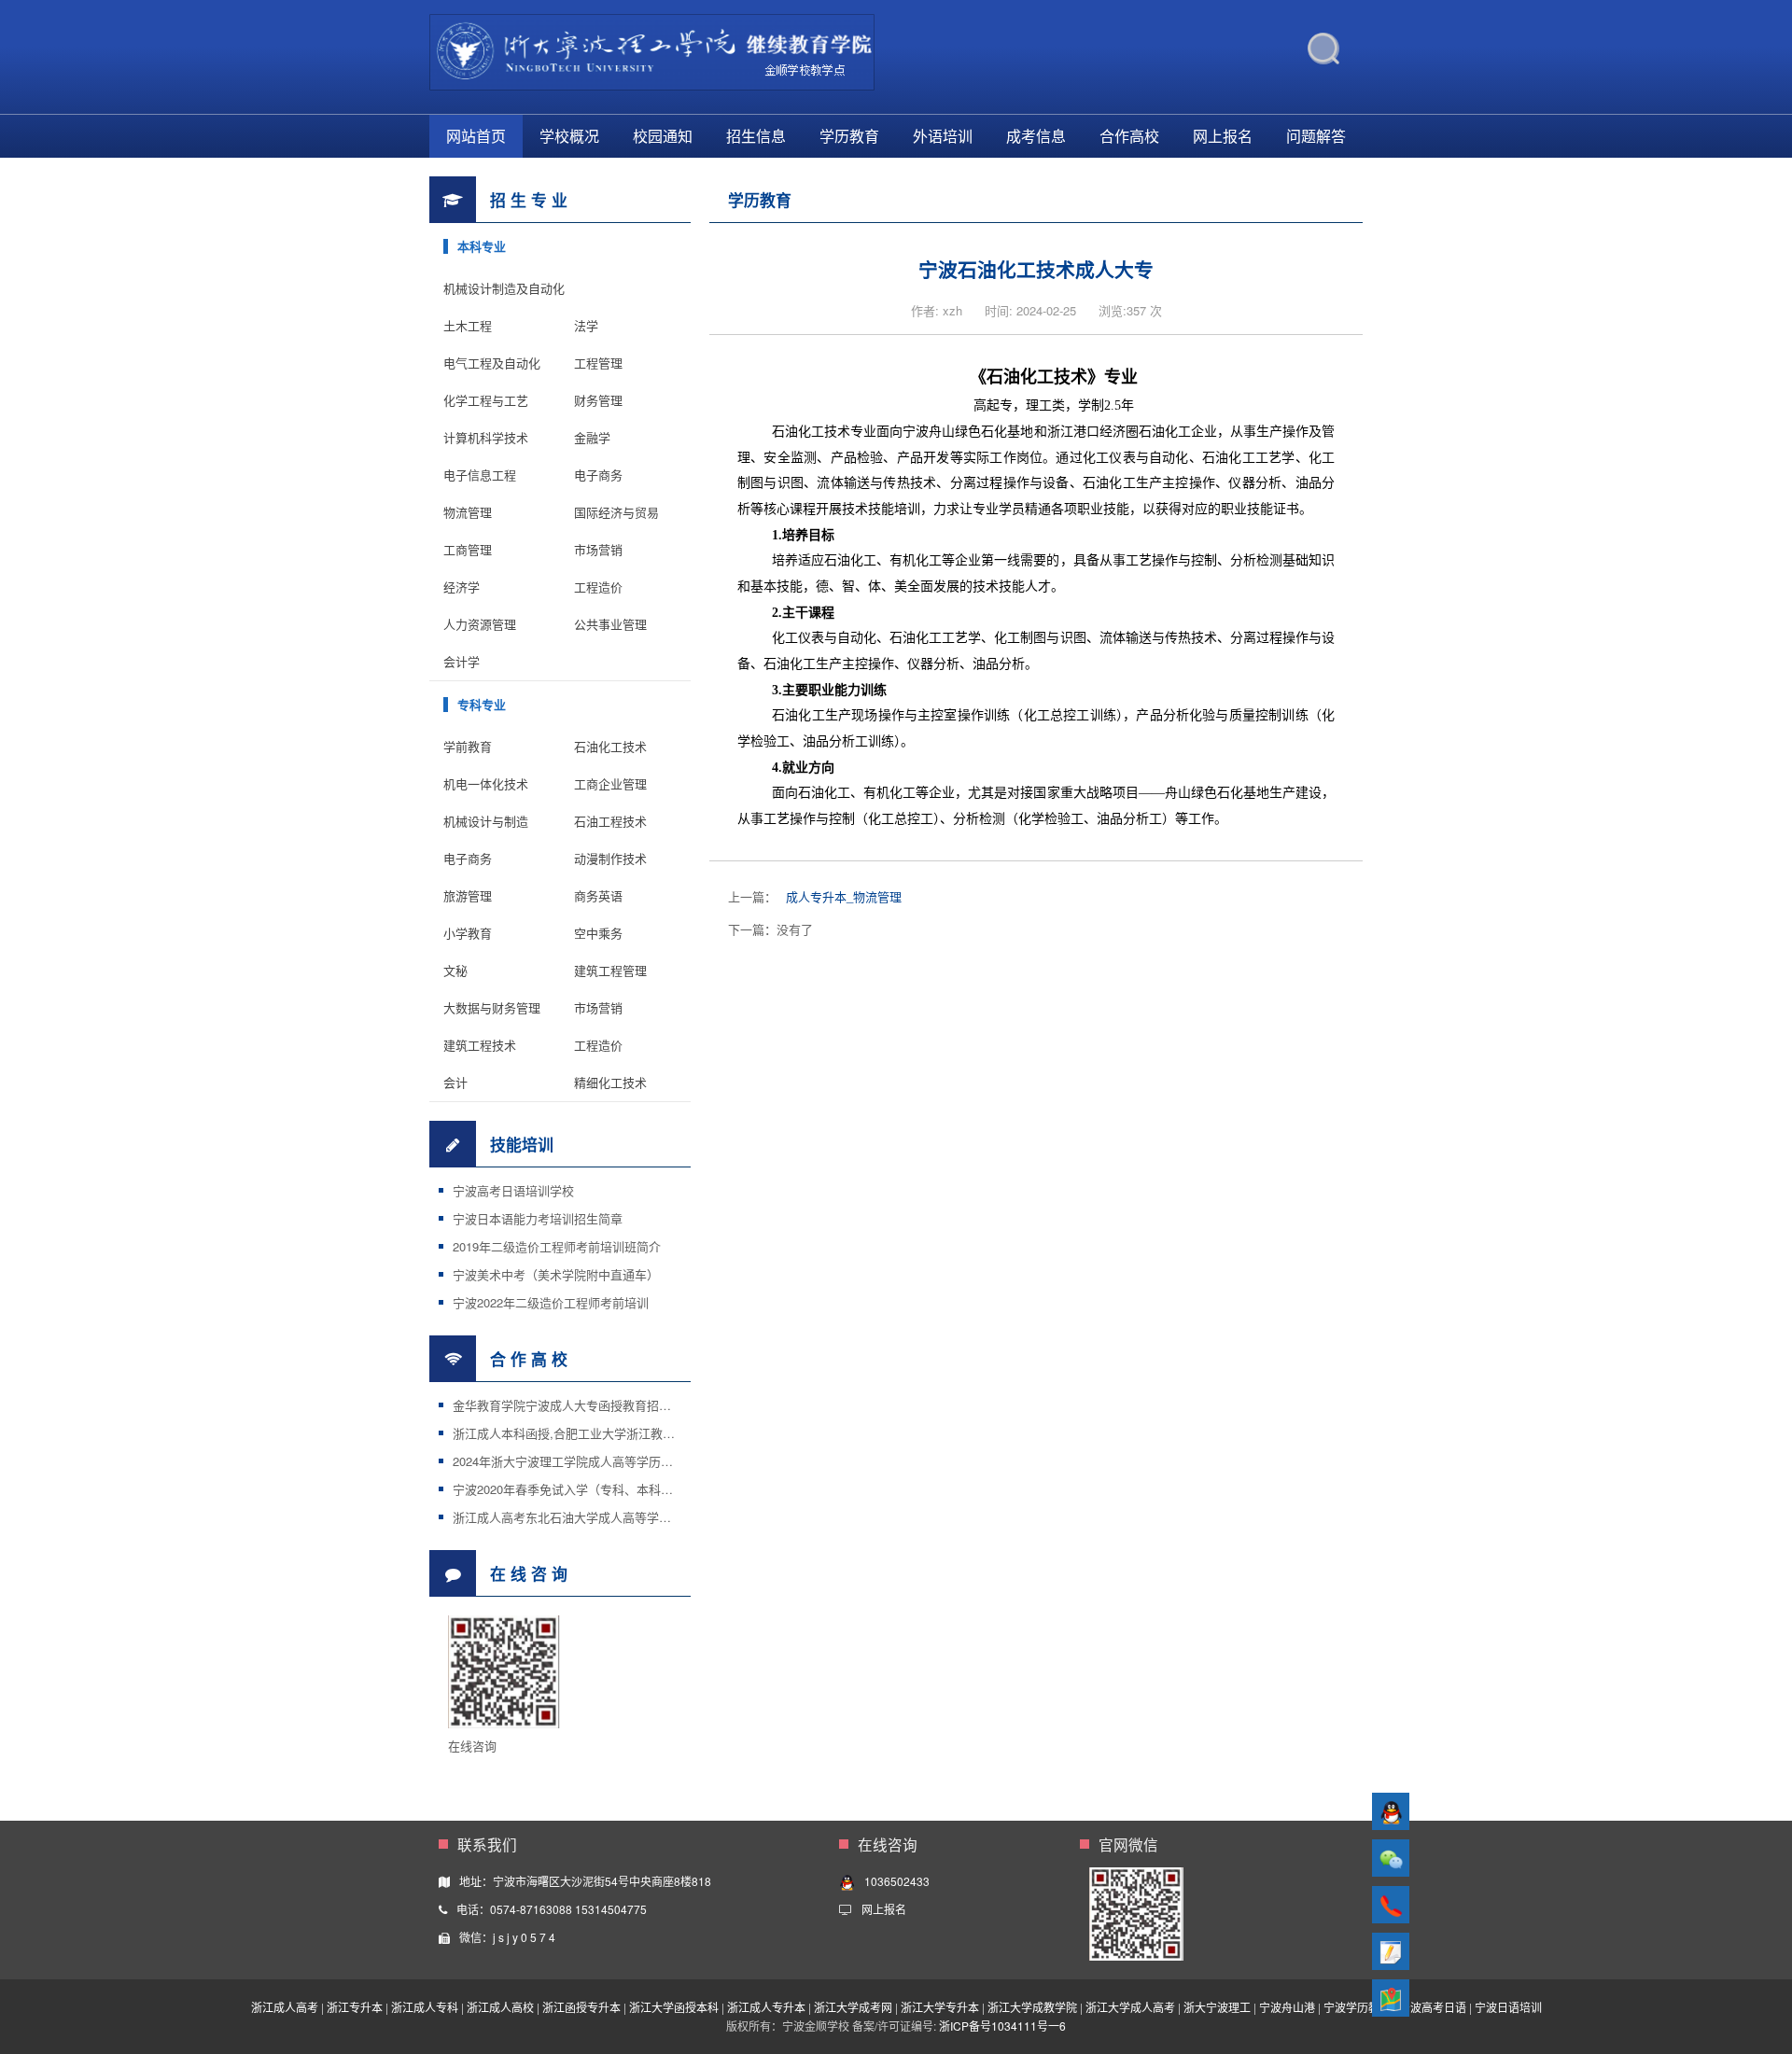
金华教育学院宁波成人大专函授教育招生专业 (574, 1405)
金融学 (592, 437)
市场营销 (598, 549)
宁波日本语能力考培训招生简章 (538, 1218)
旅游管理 (468, 895)
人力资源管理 (480, 624)
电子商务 (598, 475)
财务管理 (598, 400)
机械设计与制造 (486, 821)
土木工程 (468, 325)
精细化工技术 (610, 1082)
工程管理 (598, 363)
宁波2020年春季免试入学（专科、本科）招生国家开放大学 (611, 1489)
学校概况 (569, 136)
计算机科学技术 (486, 437)
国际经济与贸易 (616, 512)
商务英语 (598, 895)
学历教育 (849, 136)
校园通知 (663, 136)
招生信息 (756, 136)
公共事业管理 (610, 624)
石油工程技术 (610, 821)
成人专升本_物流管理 (844, 896)
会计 (455, 1082)
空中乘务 (598, 933)
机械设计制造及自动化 (504, 288)
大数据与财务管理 (492, 1007)
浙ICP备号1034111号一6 (1002, 2026)
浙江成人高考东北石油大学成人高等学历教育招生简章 (598, 1517)
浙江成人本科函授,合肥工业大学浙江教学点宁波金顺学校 (606, 1433)
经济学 (462, 587)
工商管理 (468, 549)
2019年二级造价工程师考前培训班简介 (557, 1246)
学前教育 (468, 746)
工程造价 (598, 587)
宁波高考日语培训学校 (513, 1190)
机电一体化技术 (486, 783)
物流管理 (468, 512)
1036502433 (897, 1881)
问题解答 (1316, 136)
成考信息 (1036, 136)
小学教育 (468, 933)
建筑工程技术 (480, 1045)
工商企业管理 (610, 783)
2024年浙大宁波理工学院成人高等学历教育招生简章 (593, 1461)
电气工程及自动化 (492, 363)
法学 (586, 325)
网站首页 (476, 136)
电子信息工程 (480, 475)
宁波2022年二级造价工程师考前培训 (551, 1302)
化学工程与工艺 (486, 400)
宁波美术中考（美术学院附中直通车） (556, 1274)
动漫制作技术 (610, 858)
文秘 (455, 970)
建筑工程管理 (610, 970)
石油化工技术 (610, 746)
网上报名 (1223, 136)
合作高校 (1129, 136)
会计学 (462, 661)
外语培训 (943, 136)
